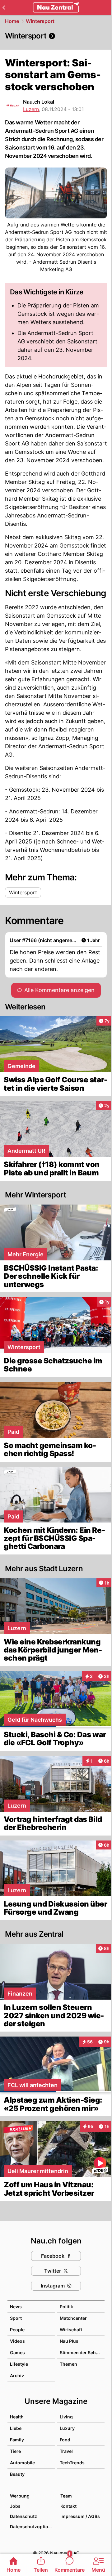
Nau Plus (69, 2341)
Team (66, 2496)
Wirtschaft (71, 2330)
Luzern (31, 109)
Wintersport (40, 21)
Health (17, 2417)
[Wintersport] (56, 36)
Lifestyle (19, 2364)
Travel (66, 2451)
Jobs (15, 2506)
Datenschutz (23, 2516)
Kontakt (68, 2506)
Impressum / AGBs (80, 2516)
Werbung (20, 2496)
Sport (16, 2318)
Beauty (17, 2474)
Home (12, 21)
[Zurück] (4, 7)
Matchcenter (73, 2318)
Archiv (17, 2375)
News (16, 2307)
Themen (68, 2364)
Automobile (22, 2463)
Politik (66, 2307)
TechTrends (72, 2463)
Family (17, 2440)
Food (65, 2440)
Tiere (15, 2451)
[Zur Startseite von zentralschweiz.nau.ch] (56, 7)
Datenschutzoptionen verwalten (32, 2527)
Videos (17, 2341)
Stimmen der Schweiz (83, 2352)
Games (17, 2352)
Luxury (67, 2428)
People (17, 2330)
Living (66, 2417)
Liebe (16, 2428)
